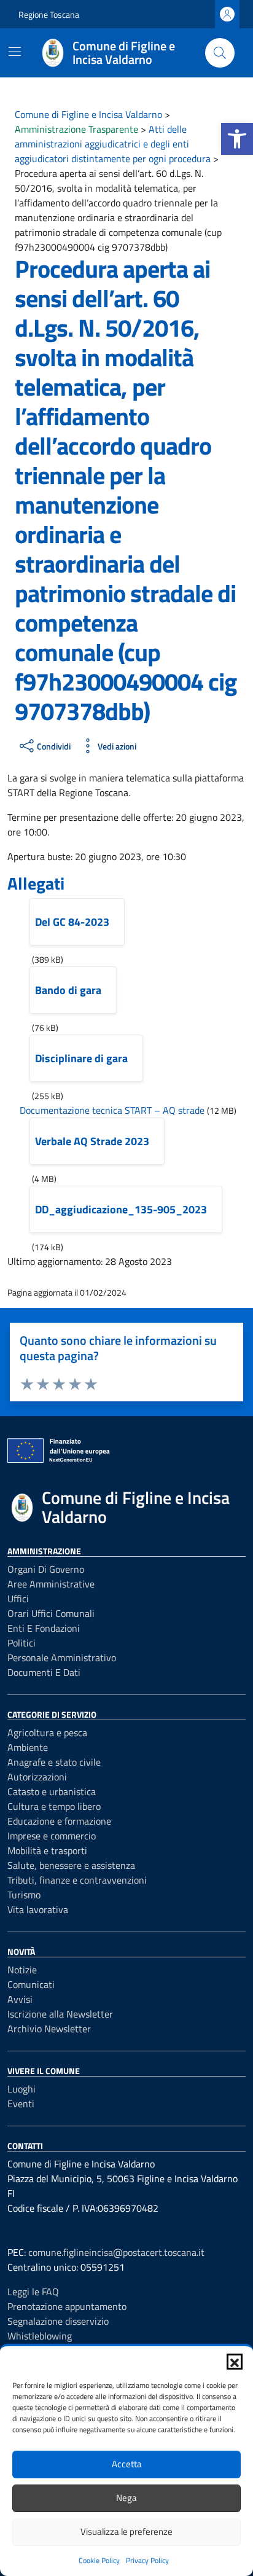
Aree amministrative (51, 1584)
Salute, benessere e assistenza (71, 1865)
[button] (237, 139)
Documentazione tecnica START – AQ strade (112, 1110)
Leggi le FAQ (33, 2292)
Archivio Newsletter (49, 2029)
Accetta (127, 2464)
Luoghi (21, 2089)
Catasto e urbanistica (52, 1791)
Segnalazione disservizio (58, 2321)
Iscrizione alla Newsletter (60, 2014)
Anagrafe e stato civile (54, 1762)
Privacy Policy (147, 2560)
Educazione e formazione (59, 1821)
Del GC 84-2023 (72, 922)
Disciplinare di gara (81, 1058)
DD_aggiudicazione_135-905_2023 (121, 1209)
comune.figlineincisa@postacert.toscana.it (116, 2252)
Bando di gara (68, 990)
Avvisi (20, 1999)
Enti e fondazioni (44, 1628)
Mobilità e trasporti (47, 1850)
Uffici (18, 1599)
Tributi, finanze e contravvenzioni (77, 1880)
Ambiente (28, 1747)
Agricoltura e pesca (47, 1732)
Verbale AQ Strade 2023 (92, 1141)
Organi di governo (46, 1569)
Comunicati (31, 1984)
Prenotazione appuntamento (67, 2306)
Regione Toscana (49, 14)
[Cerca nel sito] (220, 53)
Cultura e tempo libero (54, 1806)
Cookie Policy (99, 2560)
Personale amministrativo (62, 1658)
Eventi (21, 2104)
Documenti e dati (44, 1672)
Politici (21, 1643)
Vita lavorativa (38, 1909)
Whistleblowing (40, 2336)
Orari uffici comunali (51, 1613)
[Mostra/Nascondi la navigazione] (15, 52)
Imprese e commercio (52, 1836)
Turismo (24, 1895)
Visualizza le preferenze (126, 2531)
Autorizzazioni (37, 1777)
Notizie (22, 1970)
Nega (126, 2498)
